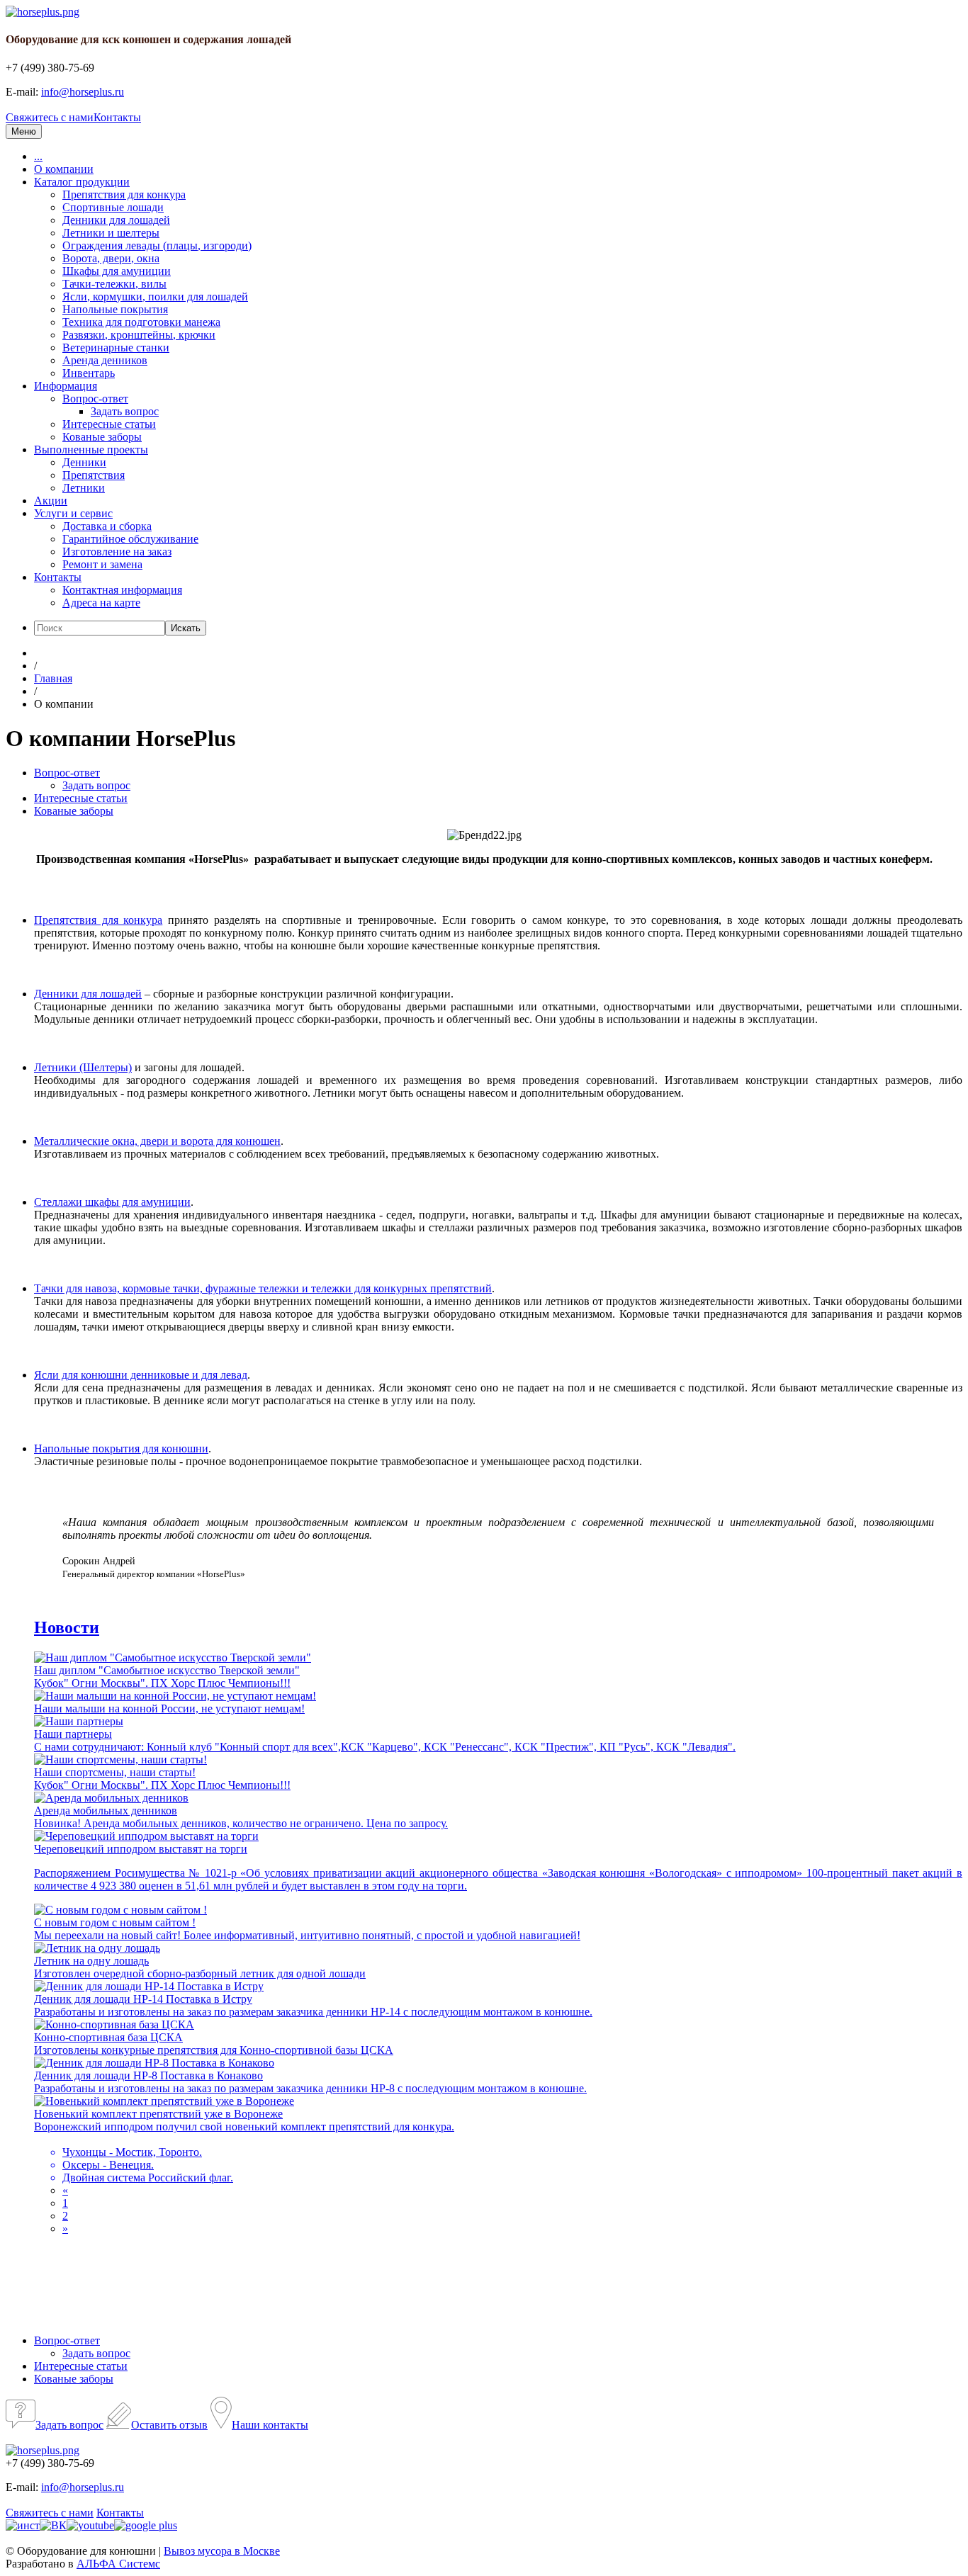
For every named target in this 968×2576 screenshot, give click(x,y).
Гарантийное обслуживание (130, 539)
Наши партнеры (73, 1734)
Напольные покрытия (115, 309)
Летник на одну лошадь (91, 1961)
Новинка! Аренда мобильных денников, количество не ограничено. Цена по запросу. (241, 1823)
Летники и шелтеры (111, 233)
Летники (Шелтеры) (83, 1067)
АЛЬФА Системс (118, 2564)
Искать (186, 628)
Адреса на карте (101, 603)
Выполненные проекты (91, 450)
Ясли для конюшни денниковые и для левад (141, 1375)
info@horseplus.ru (83, 92)
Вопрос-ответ (95, 399)
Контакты (117, 117)
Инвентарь (89, 373)
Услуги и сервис (73, 513)
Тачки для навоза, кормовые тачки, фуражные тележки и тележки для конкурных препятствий (263, 1288)
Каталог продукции (82, 182)
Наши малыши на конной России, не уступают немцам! (169, 1708)
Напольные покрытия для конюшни (121, 1448)
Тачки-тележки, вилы (114, 284)
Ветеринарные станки (116, 348)
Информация (66, 386)
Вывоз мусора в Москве (222, 2551)
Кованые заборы (102, 437)
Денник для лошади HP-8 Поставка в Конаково (148, 2075)
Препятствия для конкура (124, 194)
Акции (51, 501)
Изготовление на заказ (117, 552)
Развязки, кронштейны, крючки (139, 335)
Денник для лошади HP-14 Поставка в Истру (143, 1999)
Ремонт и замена (102, 564)
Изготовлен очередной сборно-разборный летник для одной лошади (200, 1973)
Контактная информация (122, 590)
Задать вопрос (125, 411)
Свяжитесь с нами (50, 117)
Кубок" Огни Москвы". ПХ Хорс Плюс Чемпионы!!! (162, 1683)
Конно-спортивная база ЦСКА (108, 2037)
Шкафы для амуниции (117, 271)
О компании (64, 169)
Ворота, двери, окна (111, 258)
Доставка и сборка (107, 526)
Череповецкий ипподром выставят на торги (141, 1849)
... (38, 156)
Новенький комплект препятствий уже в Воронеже (158, 2114)
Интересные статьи (109, 424)
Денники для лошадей (116, 220)
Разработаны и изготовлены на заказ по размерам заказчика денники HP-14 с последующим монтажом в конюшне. (313, 2012)
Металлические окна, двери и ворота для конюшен (157, 1141)
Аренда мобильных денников (106, 1810)
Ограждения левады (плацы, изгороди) (157, 245)
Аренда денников (105, 360)
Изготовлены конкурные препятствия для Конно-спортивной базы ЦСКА (214, 2050)
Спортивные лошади (113, 207)
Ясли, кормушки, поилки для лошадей (155, 296)
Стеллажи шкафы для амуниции (112, 1202)
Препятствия (94, 475)
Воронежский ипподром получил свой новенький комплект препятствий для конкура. (244, 2152)
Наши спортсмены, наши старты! (115, 1772)
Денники (84, 462)
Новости (67, 1627)
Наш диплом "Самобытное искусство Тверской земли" (167, 1670)
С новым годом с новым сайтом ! (115, 1922)
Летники (84, 488)
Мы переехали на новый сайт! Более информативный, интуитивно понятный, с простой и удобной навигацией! (307, 1935)
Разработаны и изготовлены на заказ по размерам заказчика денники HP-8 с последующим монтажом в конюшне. (310, 2088)
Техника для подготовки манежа (141, 322)
